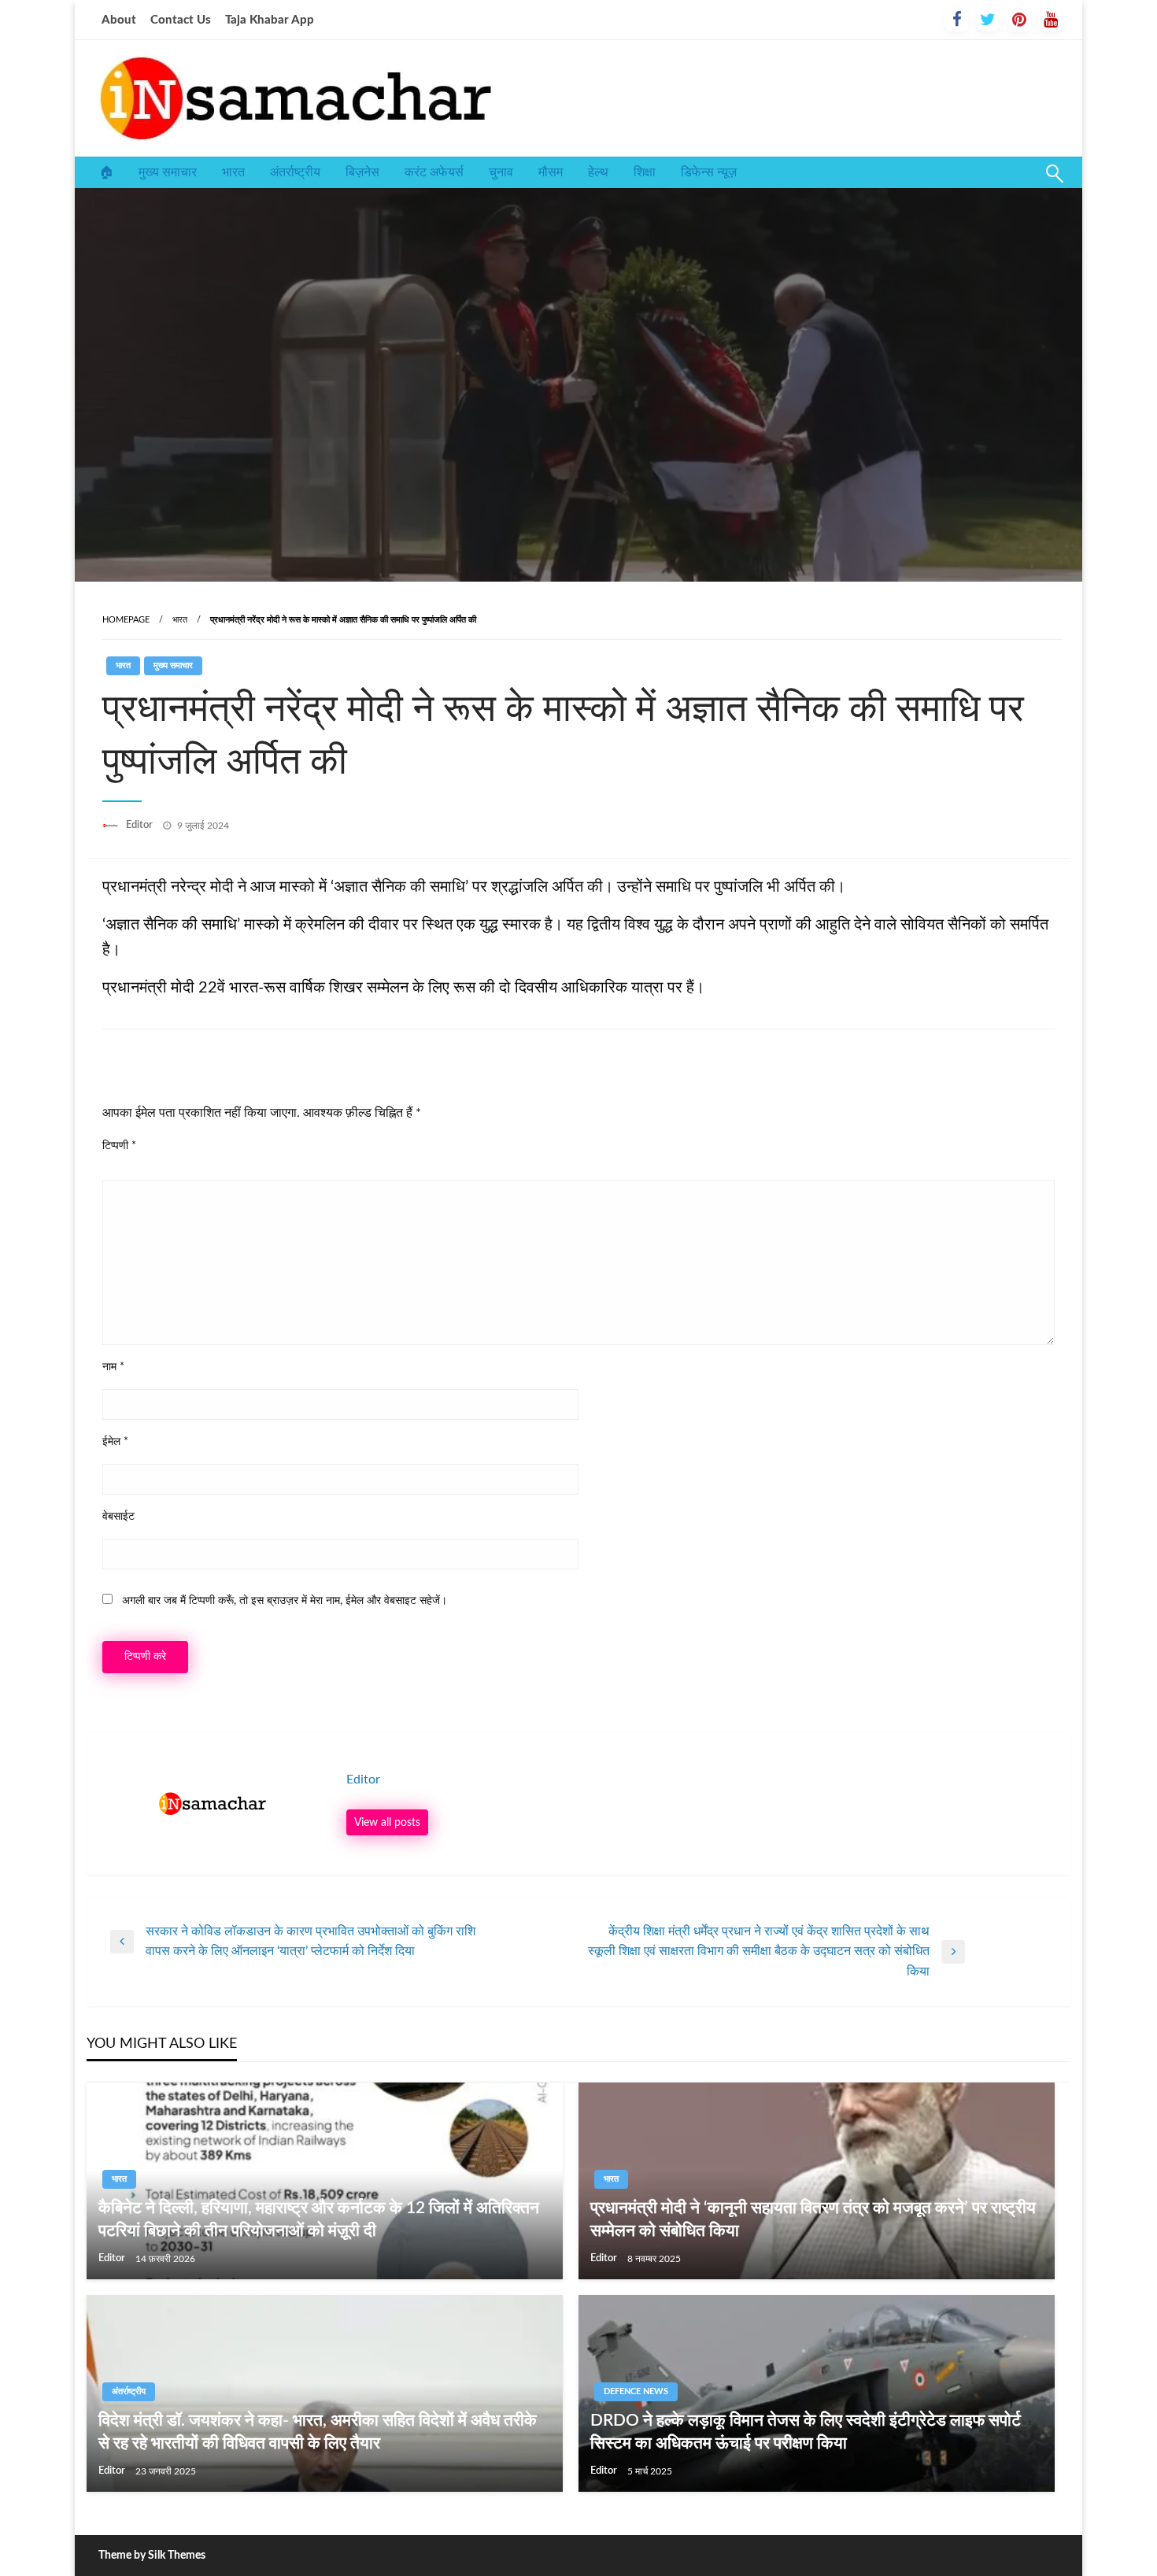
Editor (140, 825)
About (119, 20)
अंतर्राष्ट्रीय (295, 172)
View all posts (387, 1822)
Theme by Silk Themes (152, 2556)
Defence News (636, 2391)
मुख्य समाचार (168, 172)
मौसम (551, 172)
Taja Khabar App (270, 20)
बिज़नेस (362, 172)
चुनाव (501, 172)
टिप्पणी (119, 1146)
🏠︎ (106, 172)
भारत (233, 172)
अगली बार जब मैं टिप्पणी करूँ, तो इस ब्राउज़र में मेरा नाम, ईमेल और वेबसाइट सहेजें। (285, 1601)
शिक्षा (645, 172)
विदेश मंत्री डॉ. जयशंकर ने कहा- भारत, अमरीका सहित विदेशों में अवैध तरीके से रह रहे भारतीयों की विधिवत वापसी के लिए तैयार (318, 2432)
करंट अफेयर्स (434, 172)
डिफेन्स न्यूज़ (709, 172)
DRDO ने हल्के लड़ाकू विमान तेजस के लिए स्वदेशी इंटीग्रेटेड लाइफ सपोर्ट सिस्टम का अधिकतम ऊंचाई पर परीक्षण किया (806, 2432)
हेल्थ (598, 172)
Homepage (126, 620)
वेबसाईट (118, 1517)
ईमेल (115, 1442)
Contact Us (181, 20)
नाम (113, 1367)
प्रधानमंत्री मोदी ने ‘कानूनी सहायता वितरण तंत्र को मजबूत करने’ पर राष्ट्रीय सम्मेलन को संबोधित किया (813, 2219)
